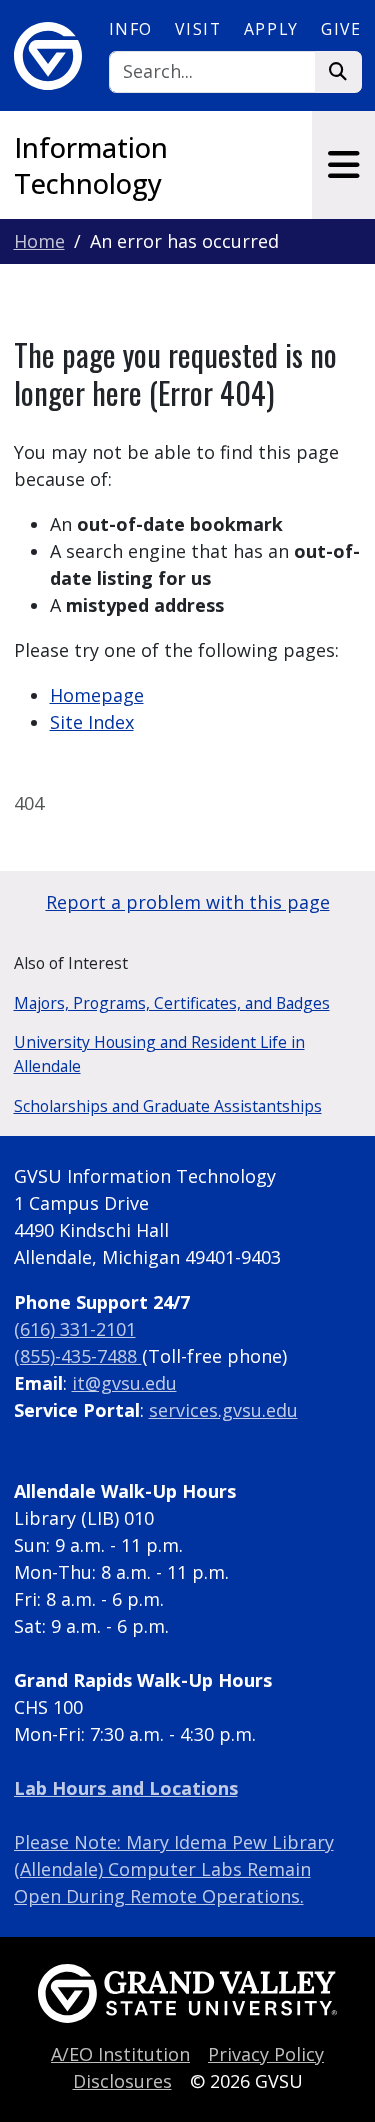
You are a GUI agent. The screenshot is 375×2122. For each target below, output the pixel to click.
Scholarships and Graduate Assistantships (168, 1106)
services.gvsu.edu (223, 1410)
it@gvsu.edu (124, 1383)
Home (39, 241)
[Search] (338, 72)
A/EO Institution (120, 2054)
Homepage (97, 695)
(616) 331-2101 (75, 1329)
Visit (198, 29)
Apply (271, 29)
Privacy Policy (266, 2054)
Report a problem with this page (188, 902)
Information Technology (91, 165)
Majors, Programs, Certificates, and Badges (172, 1003)
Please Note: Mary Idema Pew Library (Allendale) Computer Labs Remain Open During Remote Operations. (174, 1869)
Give (341, 29)
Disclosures (122, 2081)
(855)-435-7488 (78, 1356)
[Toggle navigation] (343, 165)
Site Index (92, 722)
